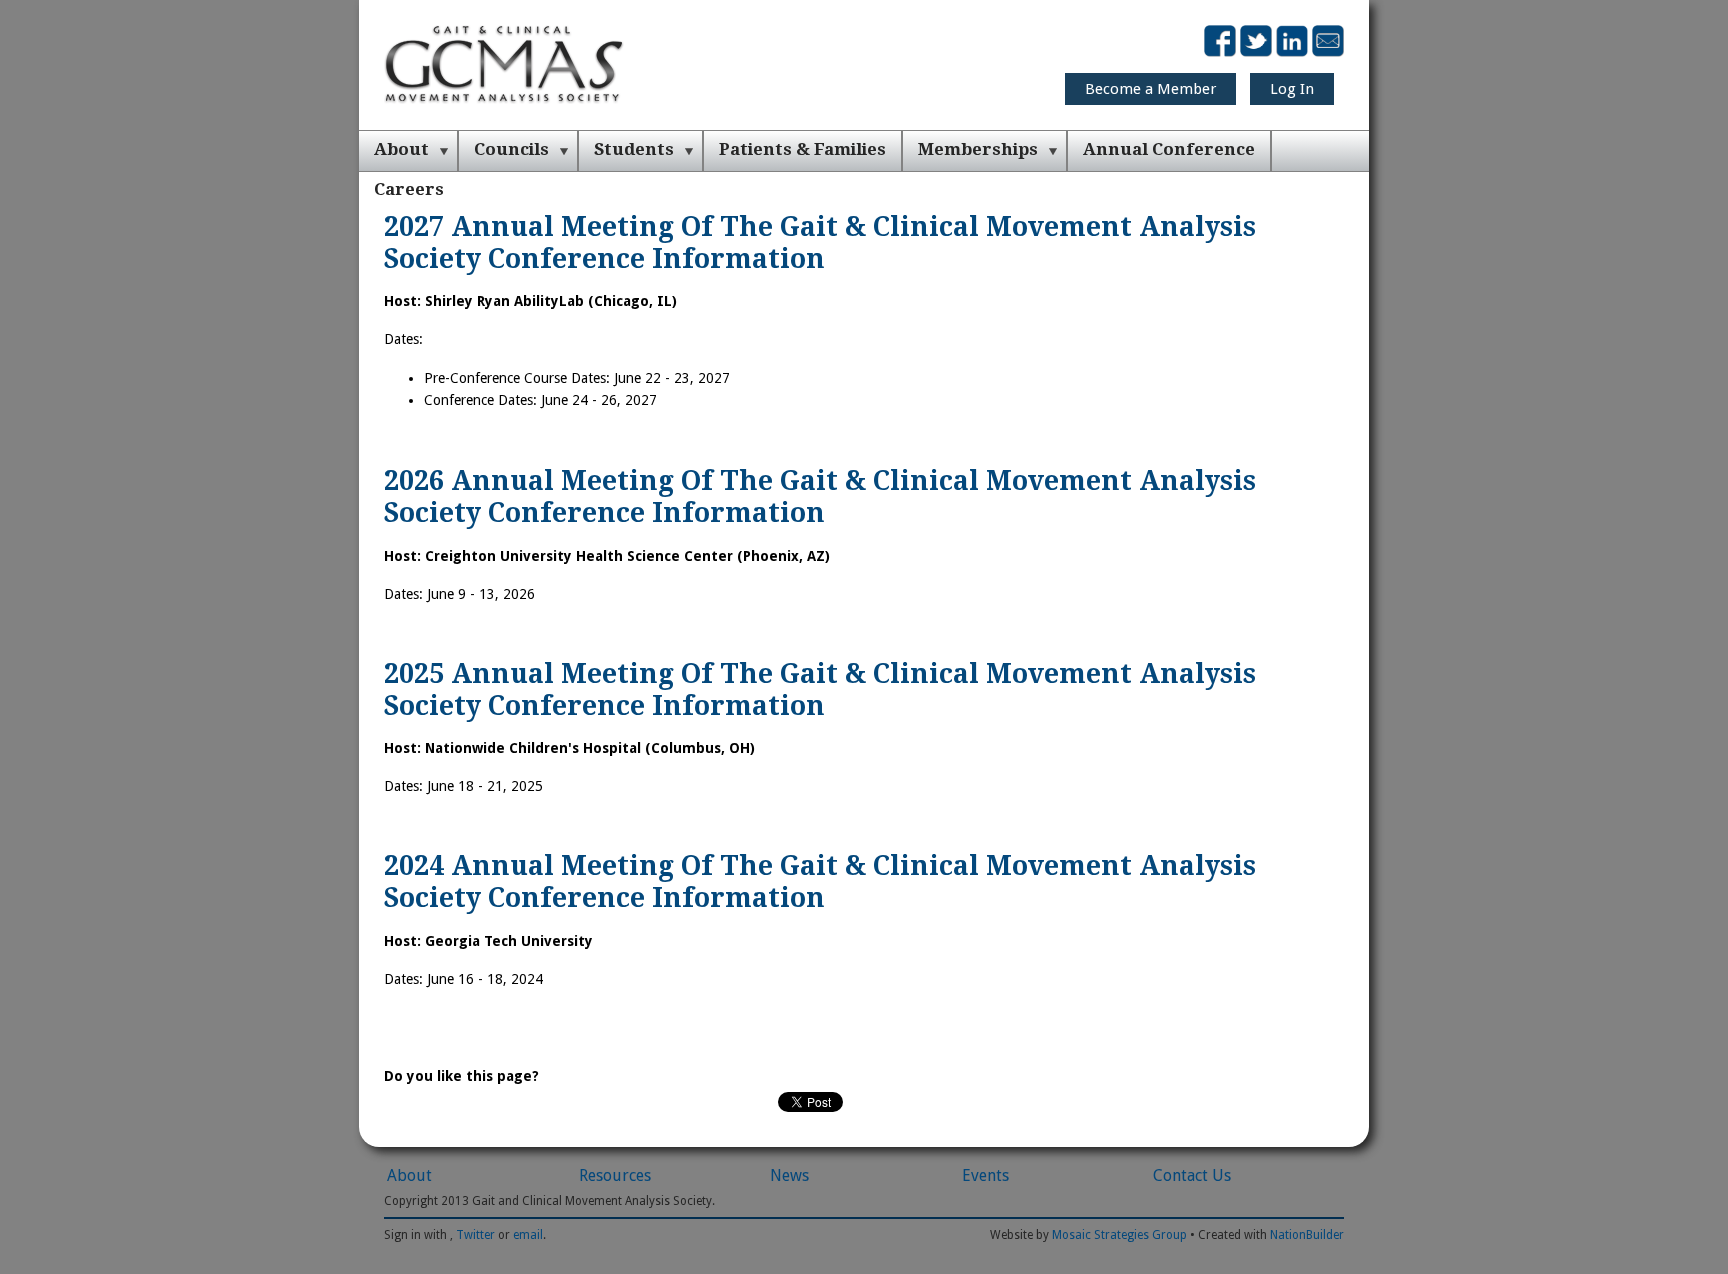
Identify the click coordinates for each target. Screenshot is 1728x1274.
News (789, 1175)
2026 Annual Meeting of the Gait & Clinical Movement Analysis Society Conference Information (820, 496)
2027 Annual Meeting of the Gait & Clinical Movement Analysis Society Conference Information (820, 242)
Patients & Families (802, 149)
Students (634, 149)
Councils (511, 149)
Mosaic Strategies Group (1119, 1235)
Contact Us (1192, 1175)
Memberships (978, 149)
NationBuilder (1307, 1235)
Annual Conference (1169, 149)
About (401, 149)
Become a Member (1150, 89)
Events (985, 1175)
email (528, 1235)
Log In (1292, 89)
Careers (409, 189)
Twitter (475, 1235)
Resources (615, 1175)
